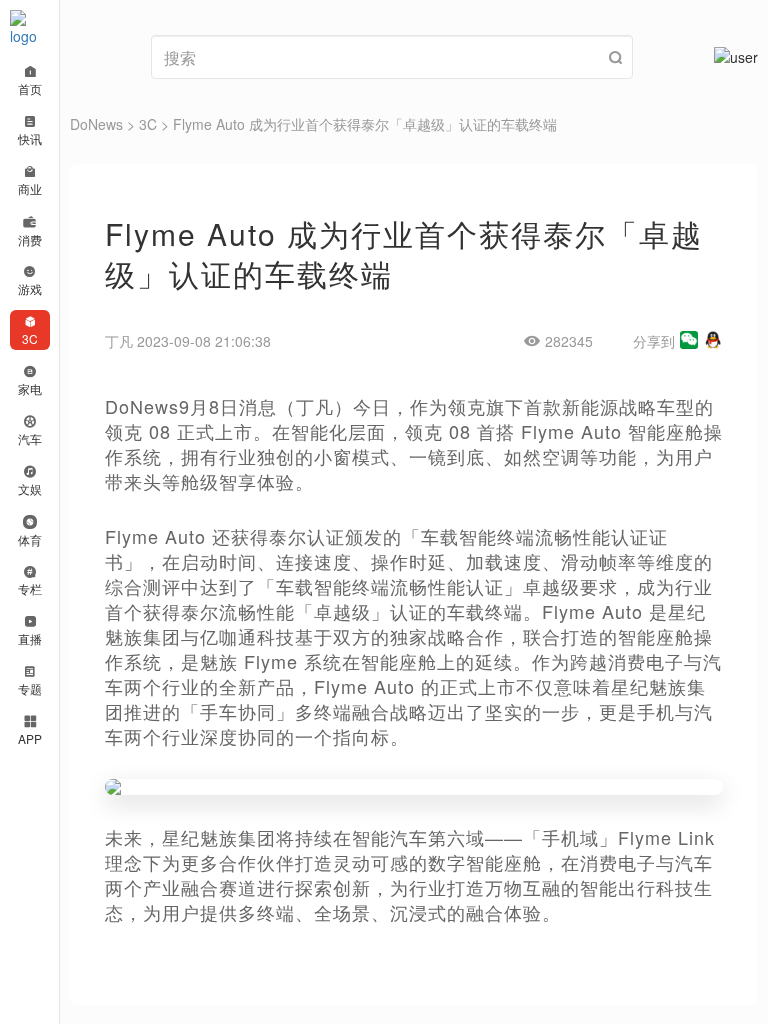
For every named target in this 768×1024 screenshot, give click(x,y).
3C (148, 124)
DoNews (96, 124)
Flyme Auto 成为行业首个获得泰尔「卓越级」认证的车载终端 (365, 124)
